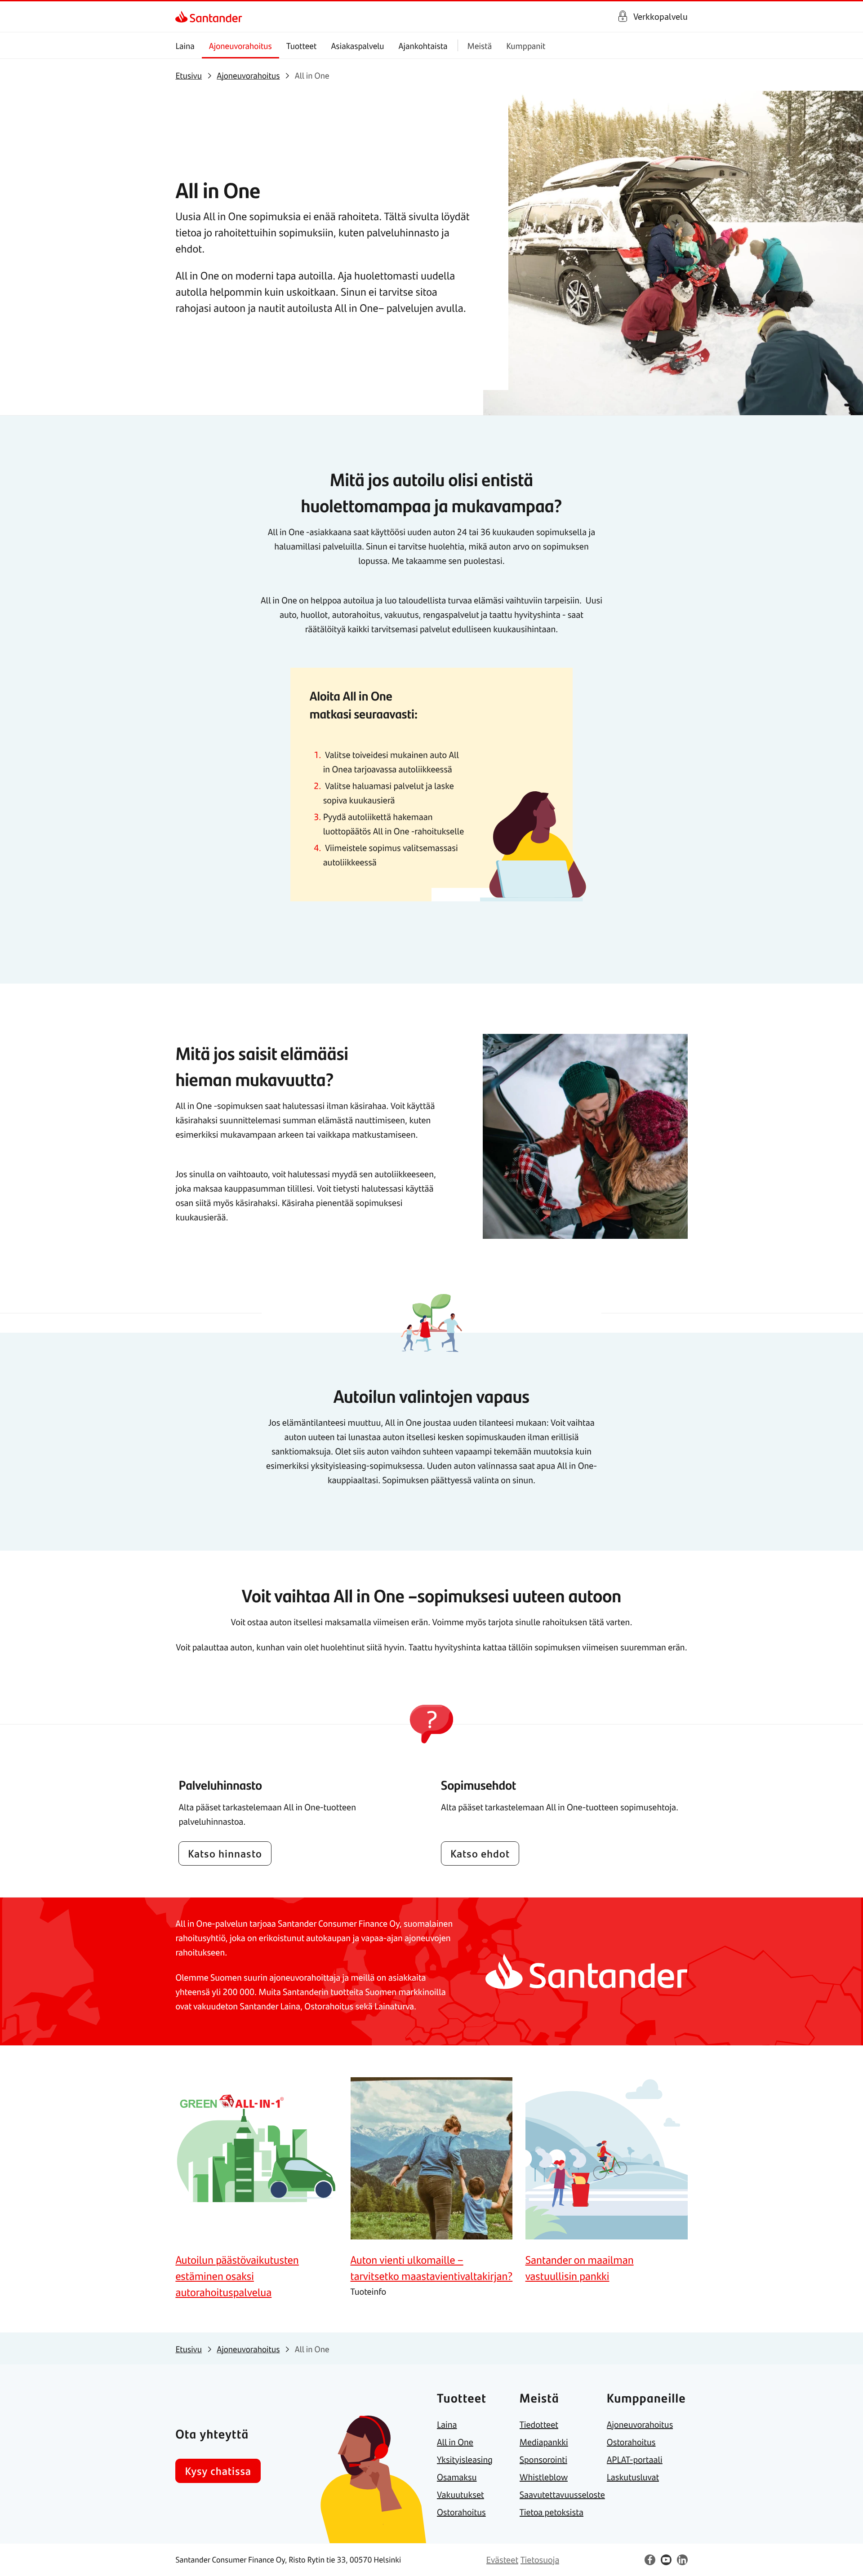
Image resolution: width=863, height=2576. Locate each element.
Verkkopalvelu (661, 16)
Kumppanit (526, 46)
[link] (183, 17)
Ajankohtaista (423, 46)
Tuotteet (301, 46)
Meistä (480, 46)
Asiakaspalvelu (357, 46)
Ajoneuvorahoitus (240, 46)
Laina (185, 46)
